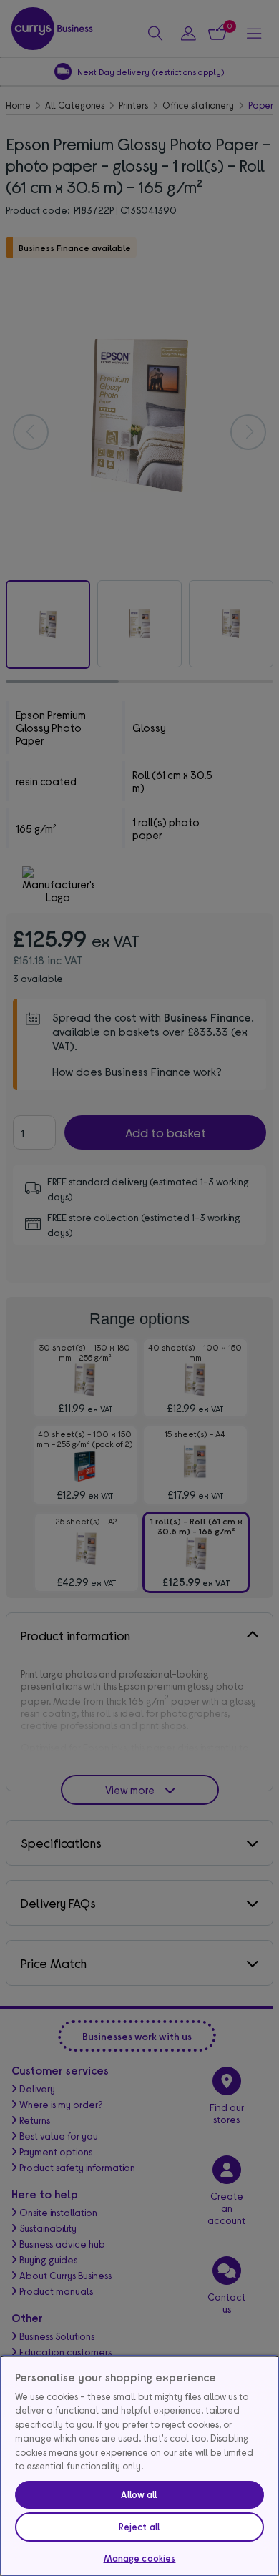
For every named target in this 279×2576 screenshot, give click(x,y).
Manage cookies (140, 2558)
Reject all (139, 2527)
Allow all (139, 2494)
